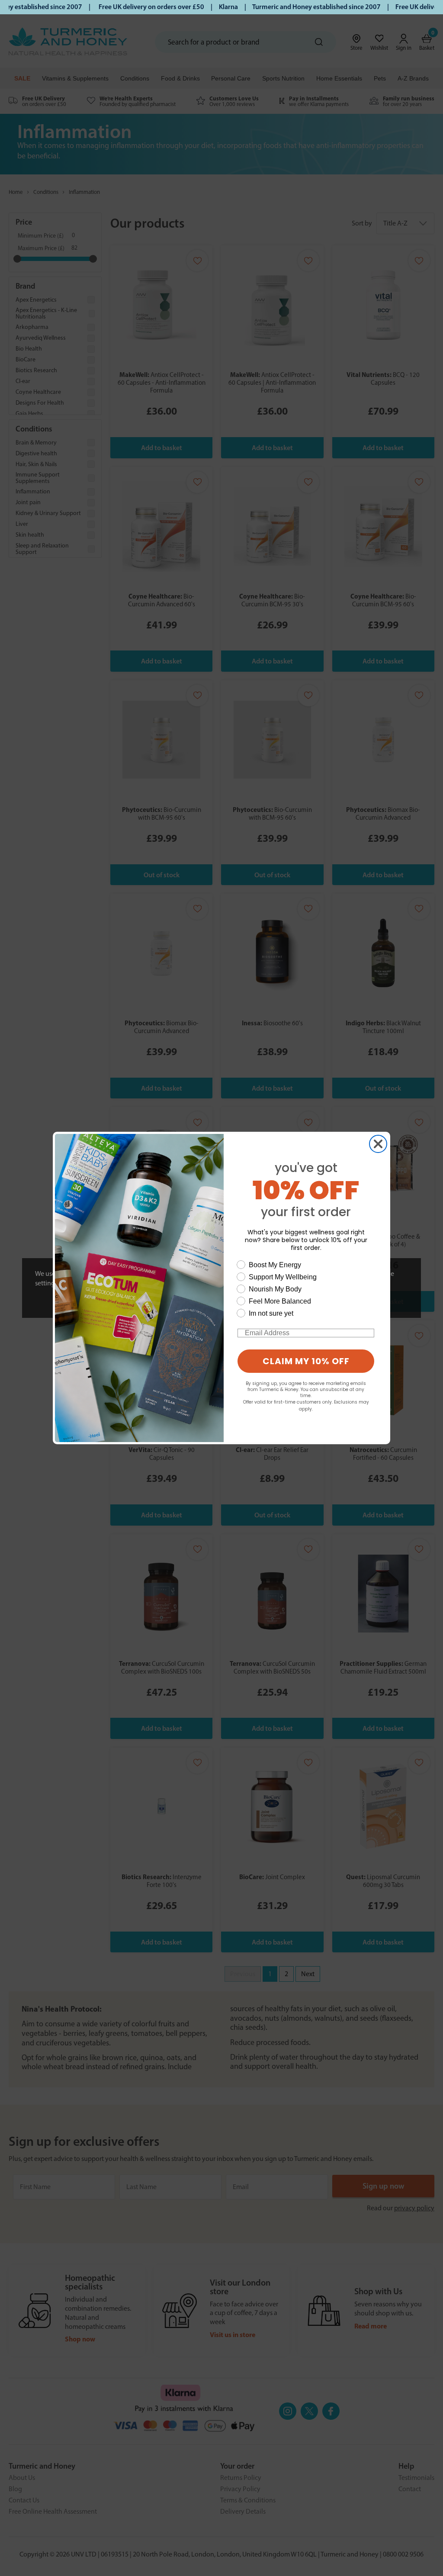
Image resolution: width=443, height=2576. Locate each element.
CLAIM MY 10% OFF (306, 1361)
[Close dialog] (378, 1144)
